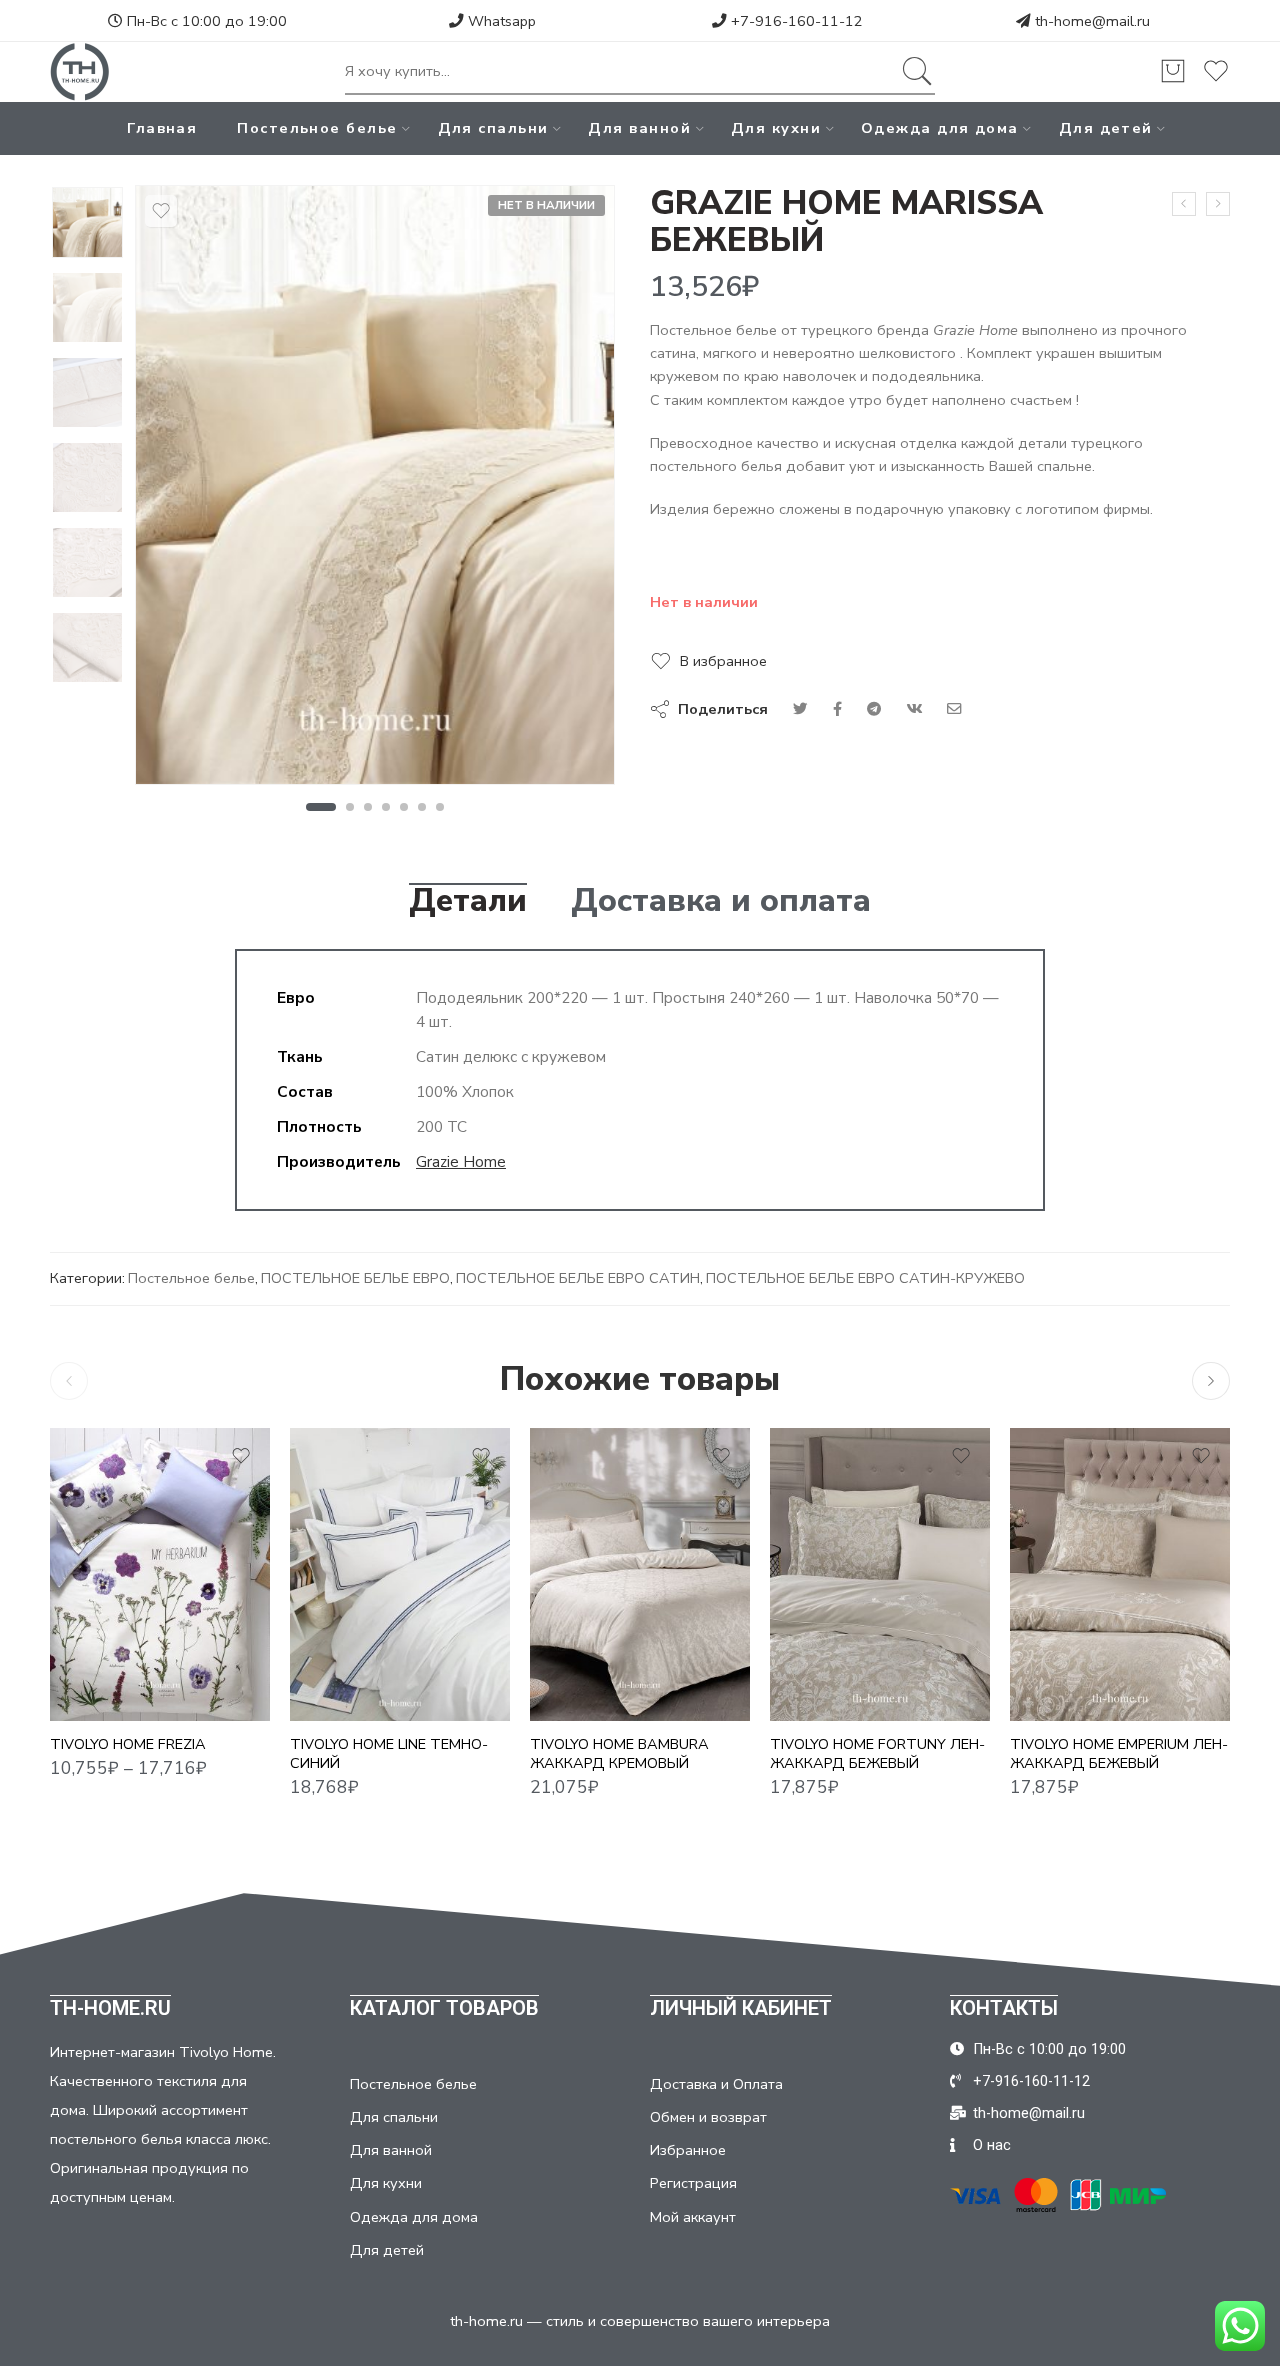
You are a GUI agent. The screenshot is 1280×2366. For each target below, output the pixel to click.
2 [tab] (350, 807)
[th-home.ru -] (80, 72)
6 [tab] (422, 807)
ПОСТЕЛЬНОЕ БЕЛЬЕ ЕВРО (355, 1278)
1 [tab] (320, 807)
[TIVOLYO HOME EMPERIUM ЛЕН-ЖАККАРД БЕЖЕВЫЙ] (1120, 1574)
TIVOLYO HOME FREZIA (128, 1744)
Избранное (688, 2150)
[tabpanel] (375, 490)
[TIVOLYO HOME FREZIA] (160, 1574)
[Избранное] (161, 211)
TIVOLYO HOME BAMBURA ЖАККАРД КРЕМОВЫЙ (619, 1753)
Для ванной (639, 128)
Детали (468, 901)
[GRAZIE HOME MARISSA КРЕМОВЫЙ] (1184, 204)
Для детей (1106, 128)
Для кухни (776, 128)
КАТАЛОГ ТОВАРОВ (444, 2008)
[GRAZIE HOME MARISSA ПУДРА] (1218, 204)
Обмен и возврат (708, 2117)
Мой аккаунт (693, 2217)
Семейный (104, 1692)
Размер (77, 1605)
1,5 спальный (104, 1632)
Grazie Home (461, 1161)
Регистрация (693, 2183)
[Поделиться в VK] (837, 709)
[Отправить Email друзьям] (954, 709)
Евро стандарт (104, 1662)
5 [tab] (404, 807)
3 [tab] (368, 807)
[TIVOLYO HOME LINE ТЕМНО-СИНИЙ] (400, 1574)
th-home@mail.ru (1092, 21)
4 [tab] (386, 807)
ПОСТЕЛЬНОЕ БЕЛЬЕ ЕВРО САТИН (578, 1278)
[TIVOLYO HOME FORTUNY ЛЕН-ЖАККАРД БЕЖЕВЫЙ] (880, 1574)
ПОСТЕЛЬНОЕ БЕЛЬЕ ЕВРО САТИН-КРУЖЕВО (865, 1278)
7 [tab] (440, 807)
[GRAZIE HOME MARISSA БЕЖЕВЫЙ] (87, 222)
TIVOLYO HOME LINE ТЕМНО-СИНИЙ (389, 1753)
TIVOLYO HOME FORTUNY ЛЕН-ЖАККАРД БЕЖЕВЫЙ (877, 1753)
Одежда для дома (940, 128)
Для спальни (493, 128)
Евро (345, 1692)
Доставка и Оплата (716, 2084)
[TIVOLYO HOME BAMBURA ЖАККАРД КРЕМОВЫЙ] (640, 1574)
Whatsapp (500, 21)
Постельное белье (317, 128)
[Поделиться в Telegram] (874, 709)
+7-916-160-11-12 (795, 21)
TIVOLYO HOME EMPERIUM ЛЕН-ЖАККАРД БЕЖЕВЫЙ (1119, 1753)
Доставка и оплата (721, 901)
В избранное (723, 661)
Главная (162, 128)
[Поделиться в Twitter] (800, 709)
